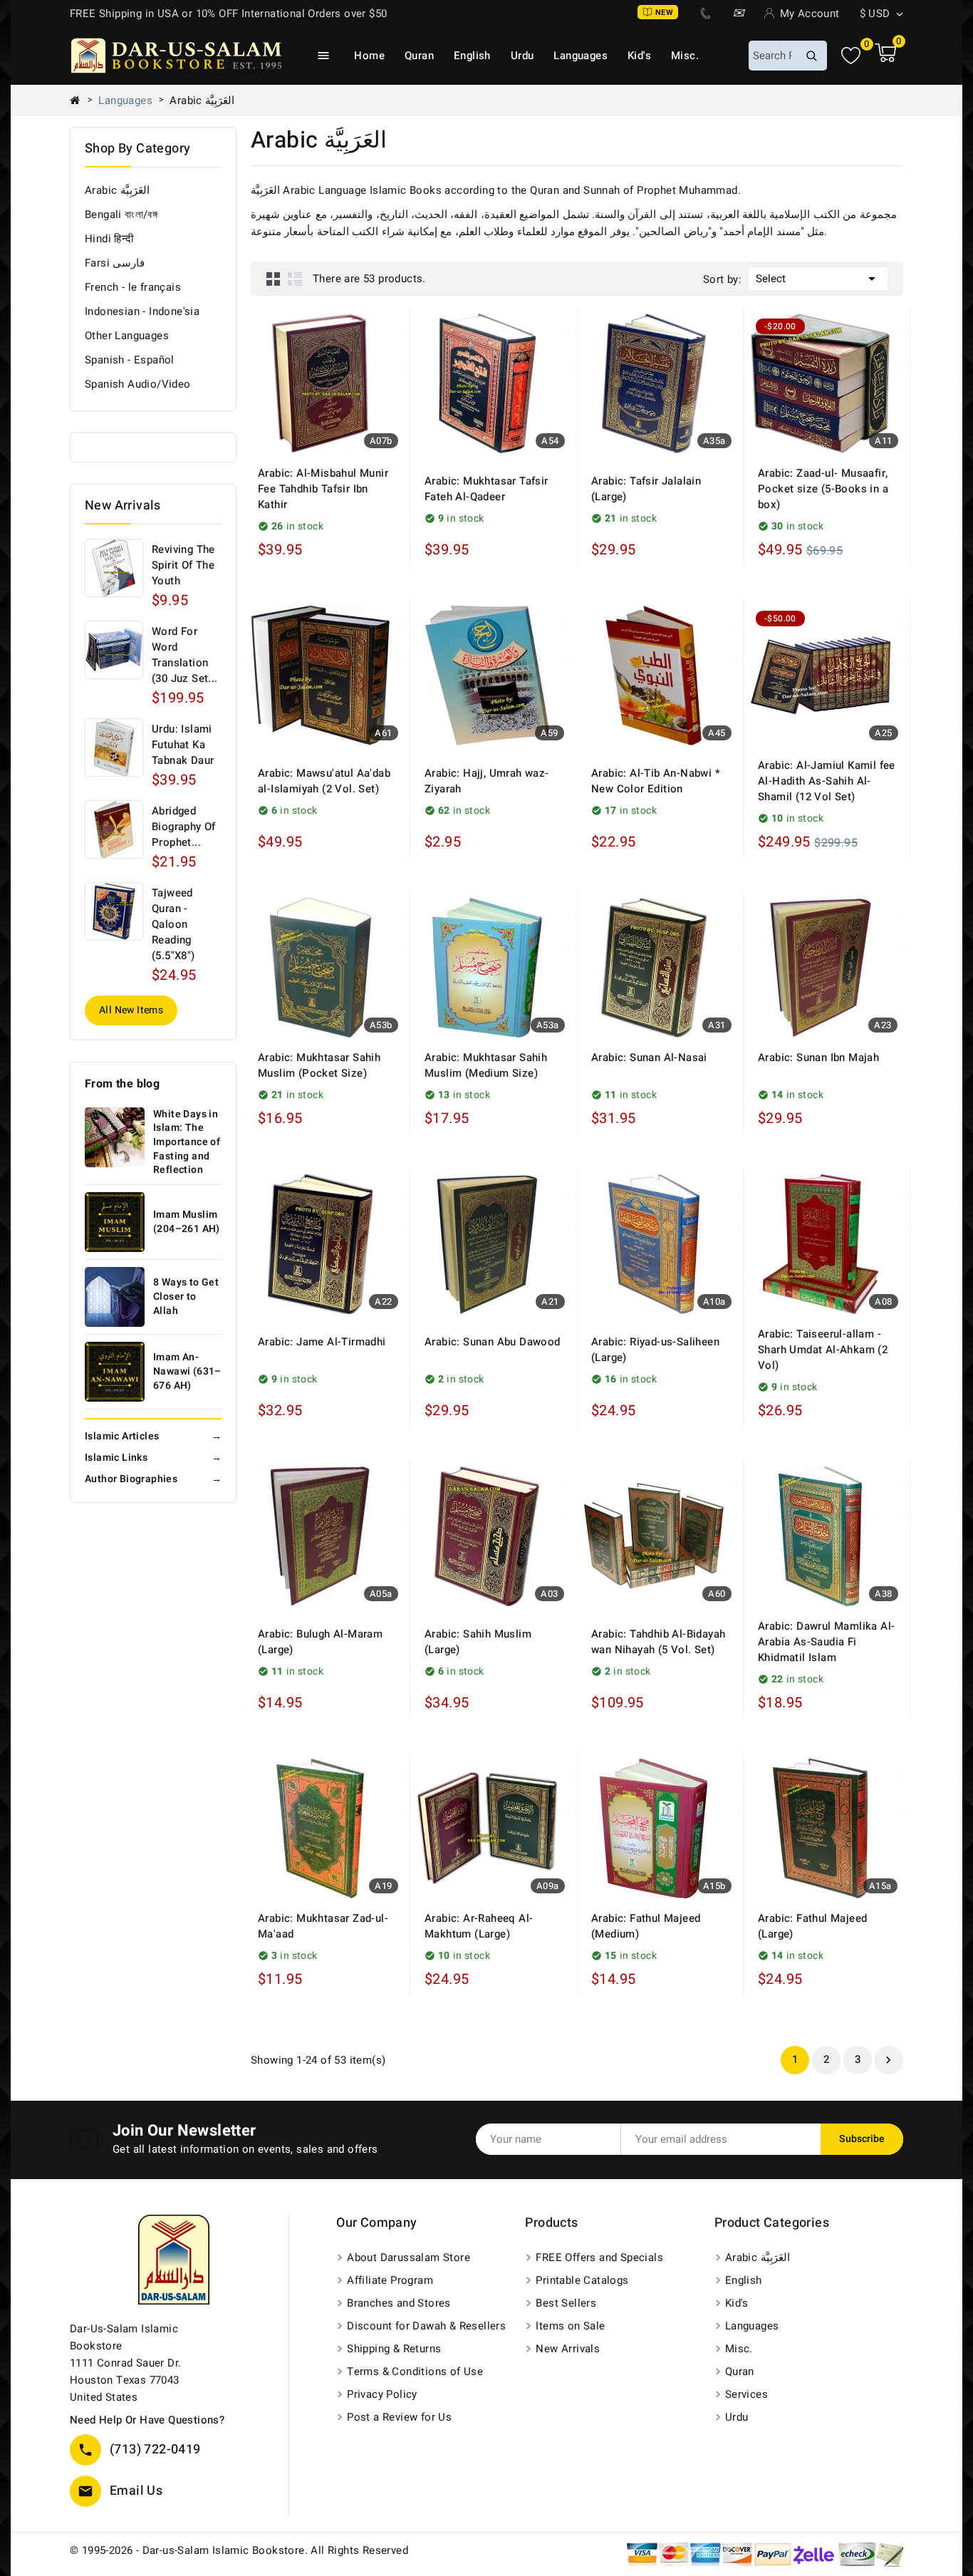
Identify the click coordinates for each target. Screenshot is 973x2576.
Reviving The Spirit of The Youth (183, 565)
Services (746, 2394)
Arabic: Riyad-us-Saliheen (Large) (655, 1350)
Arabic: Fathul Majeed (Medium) (646, 1926)
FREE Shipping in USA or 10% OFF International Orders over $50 (228, 14)
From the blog (122, 1084)
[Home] (80, 100)
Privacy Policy (382, 2394)
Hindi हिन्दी (109, 239)
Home (369, 56)
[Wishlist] (851, 56)
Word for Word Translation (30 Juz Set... (185, 655)
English (472, 56)
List (295, 279)
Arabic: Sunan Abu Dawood (493, 1342)
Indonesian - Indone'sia (142, 311)
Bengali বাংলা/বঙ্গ (121, 214)
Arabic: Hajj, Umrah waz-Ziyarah (487, 781)
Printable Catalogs (582, 2280)
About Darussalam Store (409, 2257)
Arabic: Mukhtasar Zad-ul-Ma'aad (323, 1926)
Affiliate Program (390, 2280)
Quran (419, 56)
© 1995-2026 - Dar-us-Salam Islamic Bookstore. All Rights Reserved (239, 2550)
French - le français (133, 287)
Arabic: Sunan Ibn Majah (818, 1057)
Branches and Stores (399, 2303)
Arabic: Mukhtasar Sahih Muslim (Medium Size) (486, 1065)
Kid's (639, 56)
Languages (581, 56)
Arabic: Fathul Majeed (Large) (812, 1926)
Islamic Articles (153, 1436)
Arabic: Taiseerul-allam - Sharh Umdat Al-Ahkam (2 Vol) (823, 1350)
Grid (274, 279)
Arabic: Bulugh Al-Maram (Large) (320, 1642)
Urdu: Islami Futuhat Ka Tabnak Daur (183, 745)
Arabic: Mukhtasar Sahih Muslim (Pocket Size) (319, 1065)
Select (818, 279)
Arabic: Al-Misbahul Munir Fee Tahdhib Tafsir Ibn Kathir (323, 489)
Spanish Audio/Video (138, 384)
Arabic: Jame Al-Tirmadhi (322, 1342)
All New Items (131, 1010)
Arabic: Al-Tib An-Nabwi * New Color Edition (656, 781)
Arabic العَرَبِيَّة (117, 190)
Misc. (685, 56)
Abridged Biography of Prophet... (184, 827)
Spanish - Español (130, 360)
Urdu (522, 56)
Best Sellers (566, 2303)
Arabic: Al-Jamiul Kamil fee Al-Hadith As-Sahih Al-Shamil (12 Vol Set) (827, 781)
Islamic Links (153, 1458)
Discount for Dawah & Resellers (426, 2326)
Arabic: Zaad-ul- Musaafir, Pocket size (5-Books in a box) (823, 489)
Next (888, 2060)
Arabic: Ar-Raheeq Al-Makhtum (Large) (479, 1926)
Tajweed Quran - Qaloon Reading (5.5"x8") (173, 924)
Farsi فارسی (115, 263)
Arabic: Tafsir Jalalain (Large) (646, 489)
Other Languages (127, 336)
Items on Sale (570, 2326)
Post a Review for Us (399, 2417)
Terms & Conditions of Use (415, 2371)
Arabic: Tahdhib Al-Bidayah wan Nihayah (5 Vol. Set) (658, 1642)
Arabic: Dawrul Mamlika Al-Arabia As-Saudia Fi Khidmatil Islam (826, 1642)
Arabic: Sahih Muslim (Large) (478, 1642)
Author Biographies (153, 1479)
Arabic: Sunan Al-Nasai (649, 1057)
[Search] (811, 56)
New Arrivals (568, 2349)
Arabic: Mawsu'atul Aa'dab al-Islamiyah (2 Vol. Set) (324, 781)
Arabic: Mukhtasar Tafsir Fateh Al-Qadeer (486, 489)
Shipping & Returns (394, 2349)
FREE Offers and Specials (599, 2257)
